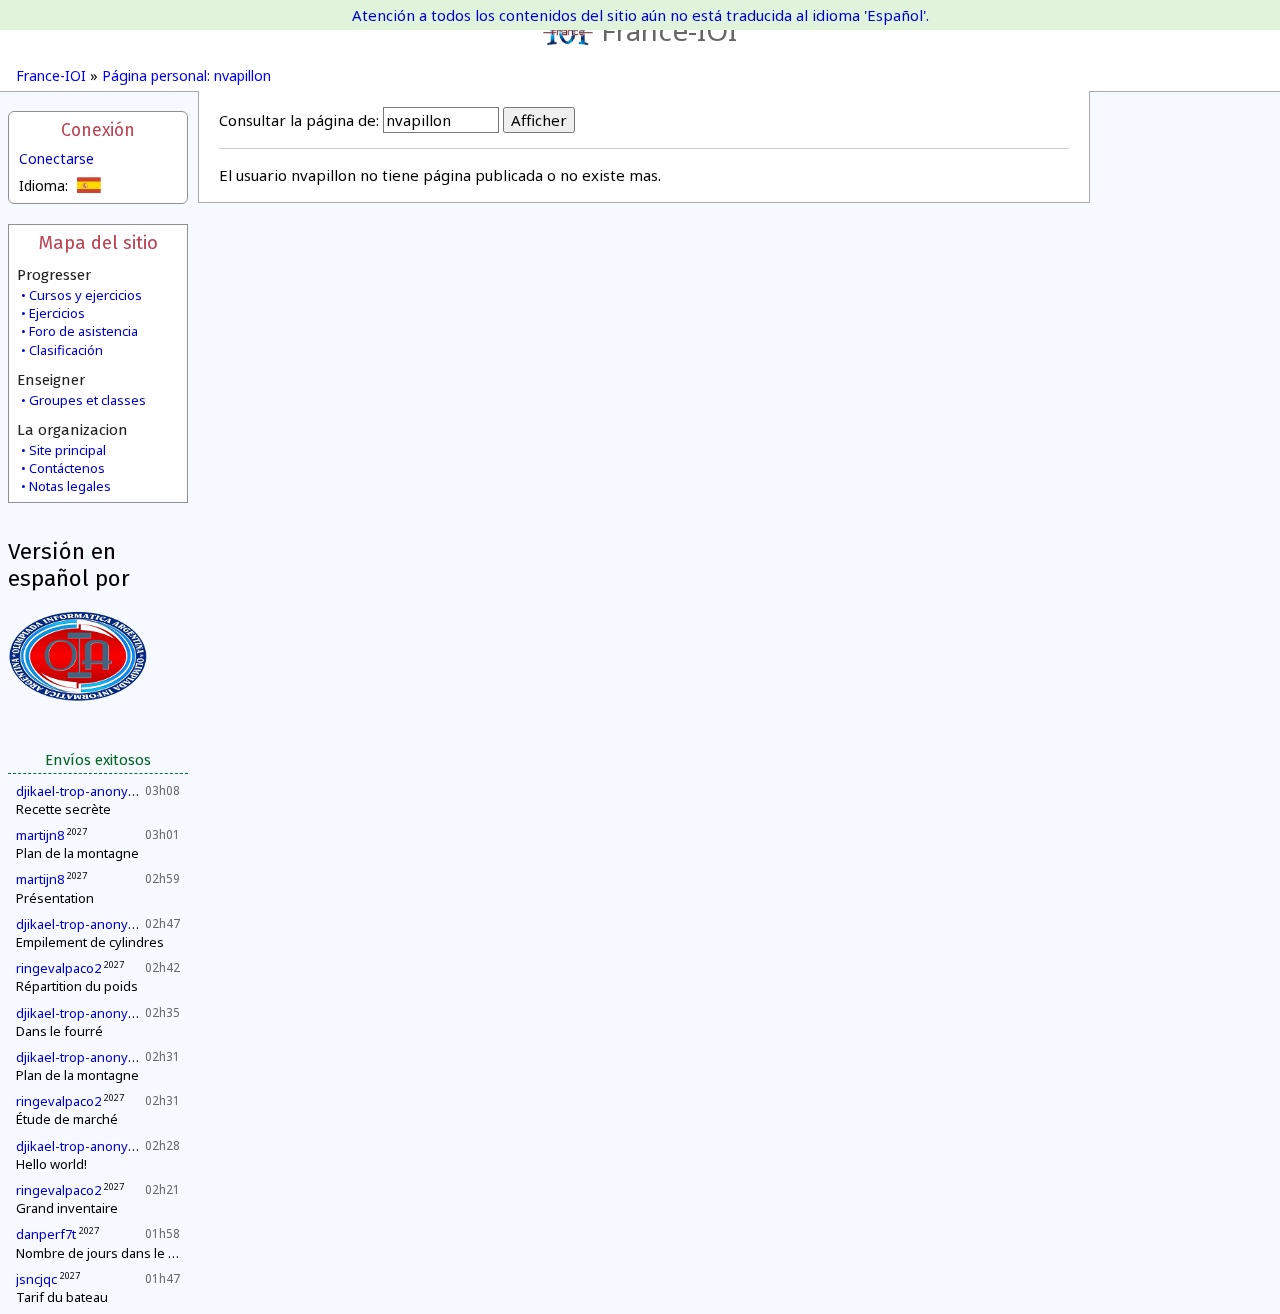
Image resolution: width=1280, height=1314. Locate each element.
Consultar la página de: (299, 120)
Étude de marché (67, 1119)
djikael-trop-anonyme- (84, 791)
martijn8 (40, 835)
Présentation (55, 898)
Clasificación (66, 350)
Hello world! (51, 1164)
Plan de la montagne (77, 853)
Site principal (67, 450)
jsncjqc (36, 1279)
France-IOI (669, 30)
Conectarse (56, 158)
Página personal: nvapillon (186, 75)
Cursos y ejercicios (85, 295)
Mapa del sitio (98, 242)
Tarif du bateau (62, 1297)
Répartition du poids (77, 986)
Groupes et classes (87, 400)
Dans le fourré (59, 1031)
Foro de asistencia (83, 331)
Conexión (98, 130)
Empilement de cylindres (90, 942)
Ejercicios (57, 313)
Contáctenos (67, 468)
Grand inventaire (67, 1208)
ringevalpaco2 (58, 968)
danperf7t (46, 1234)
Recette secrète (63, 809)
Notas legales (70, 486)
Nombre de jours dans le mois (106, 1253)
